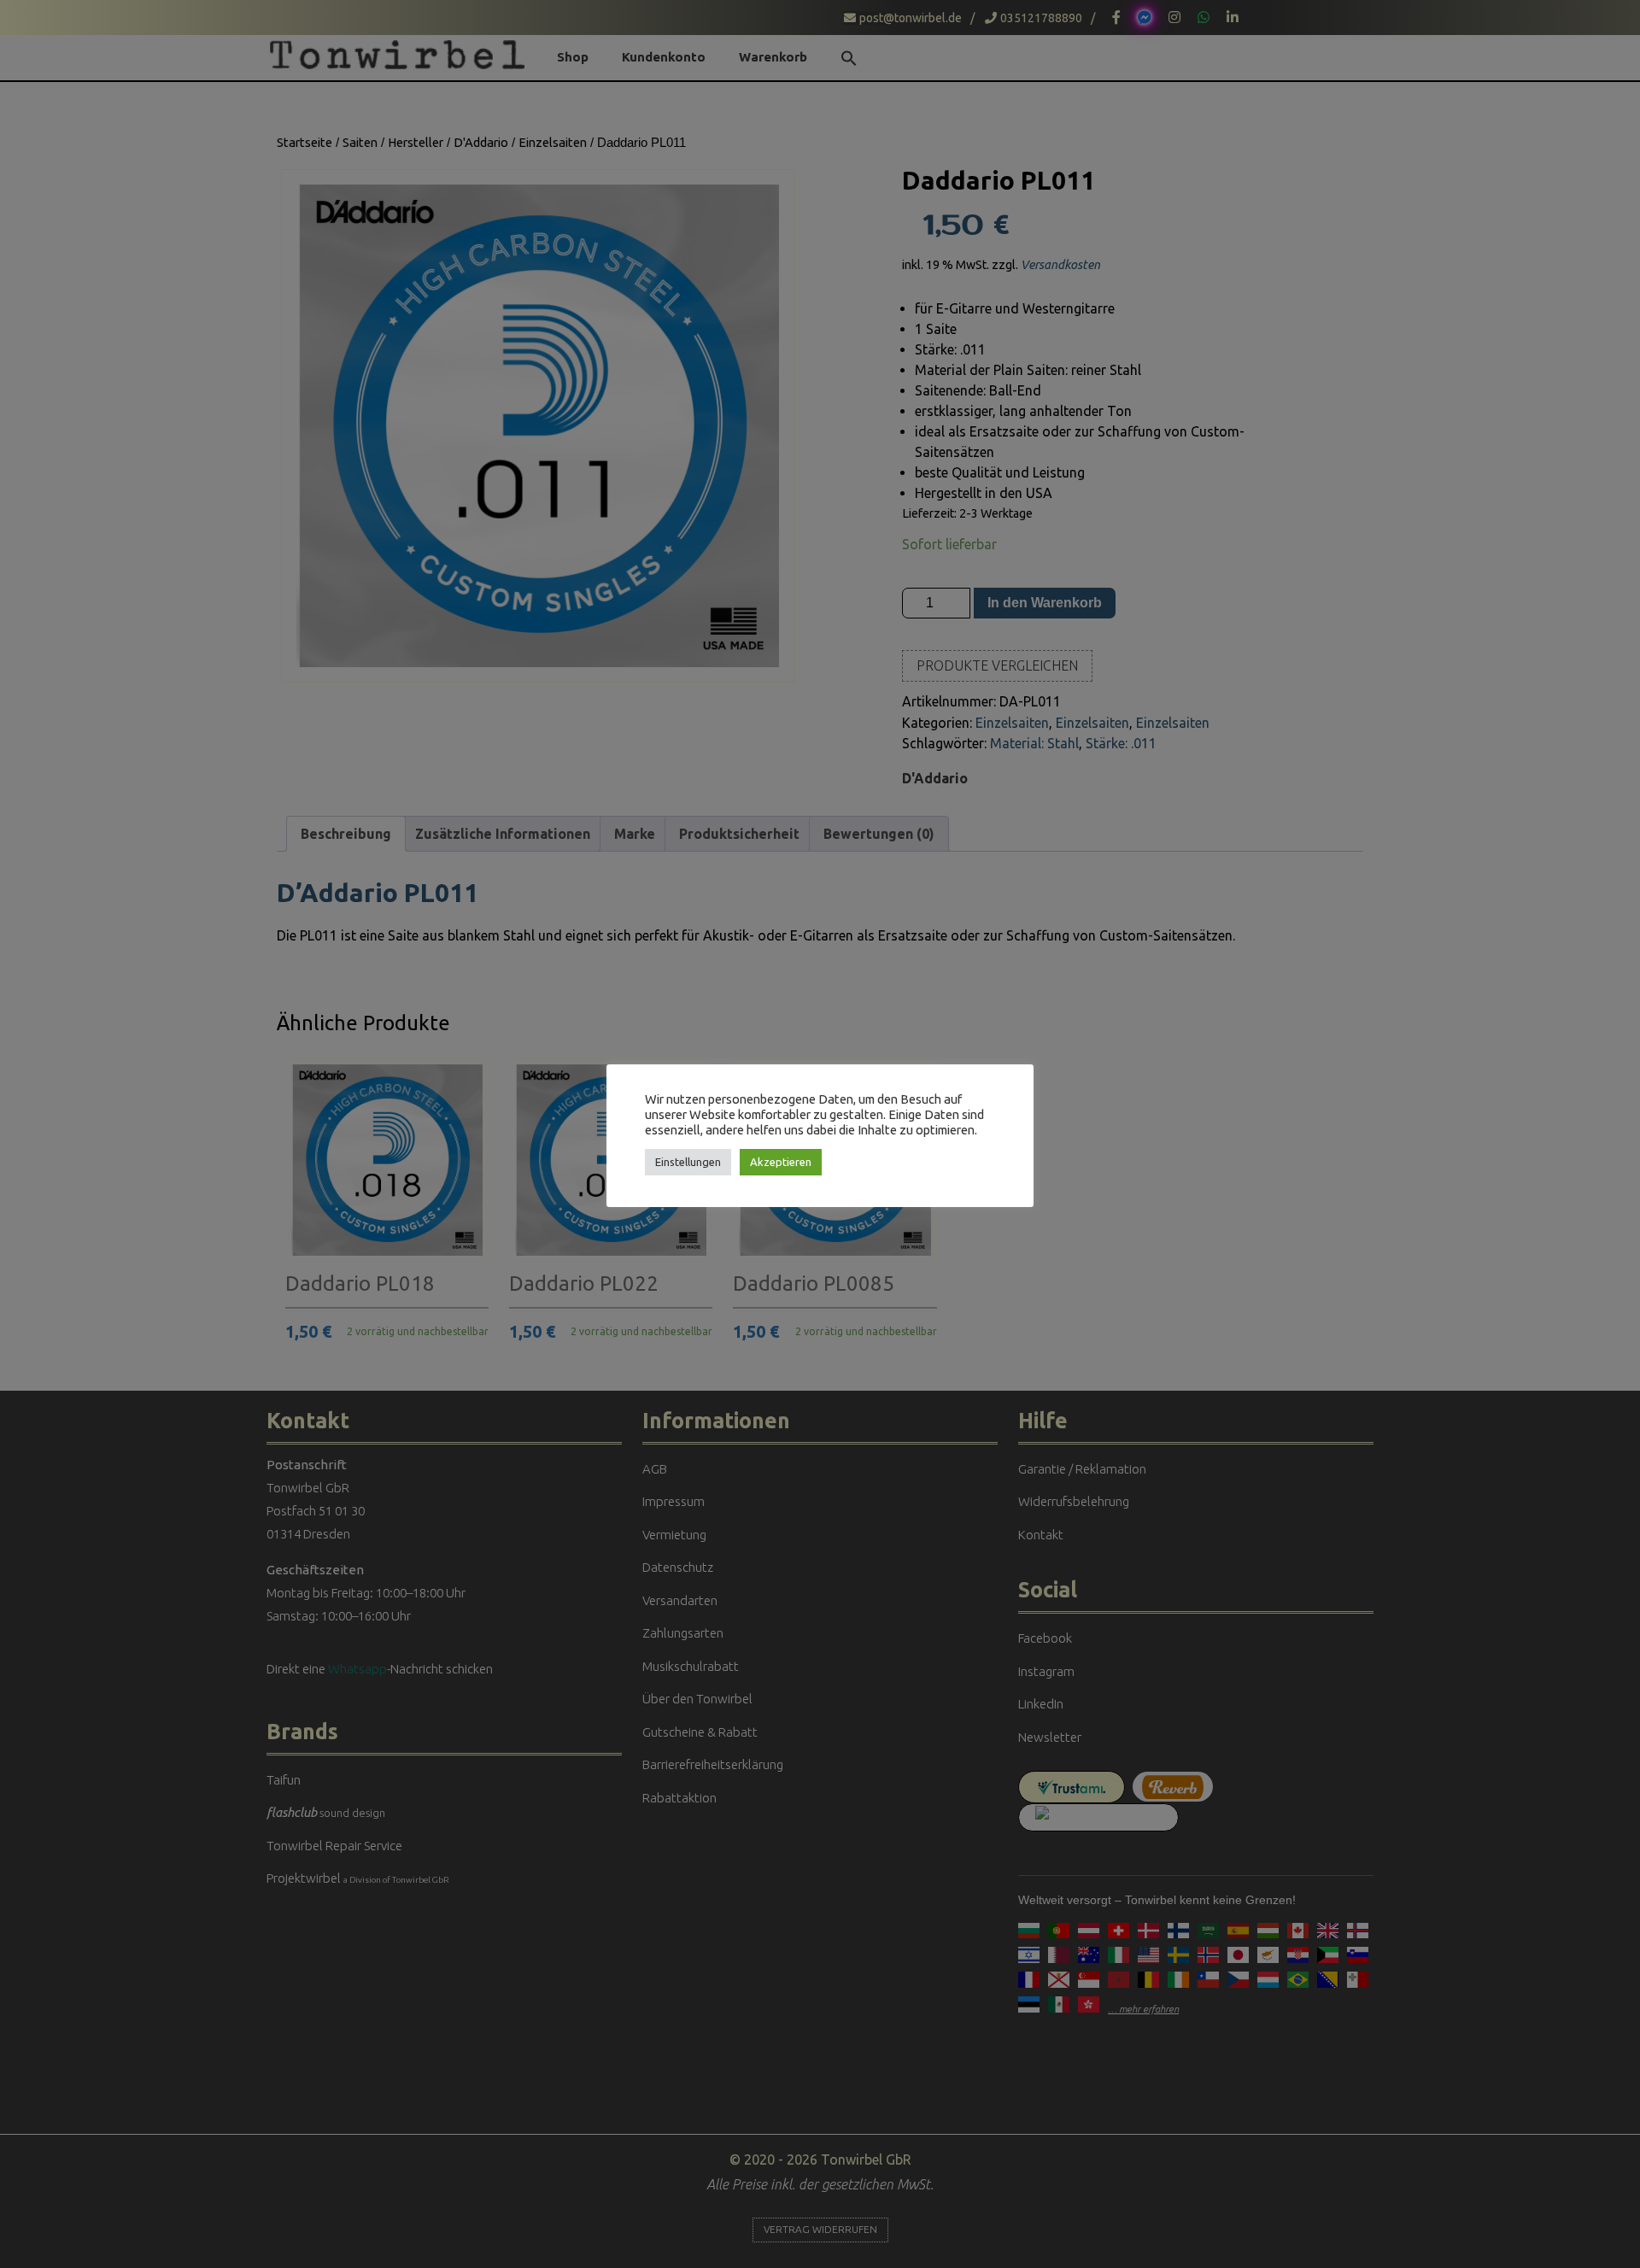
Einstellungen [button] (688, 1162)
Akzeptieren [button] (781, 1162)
